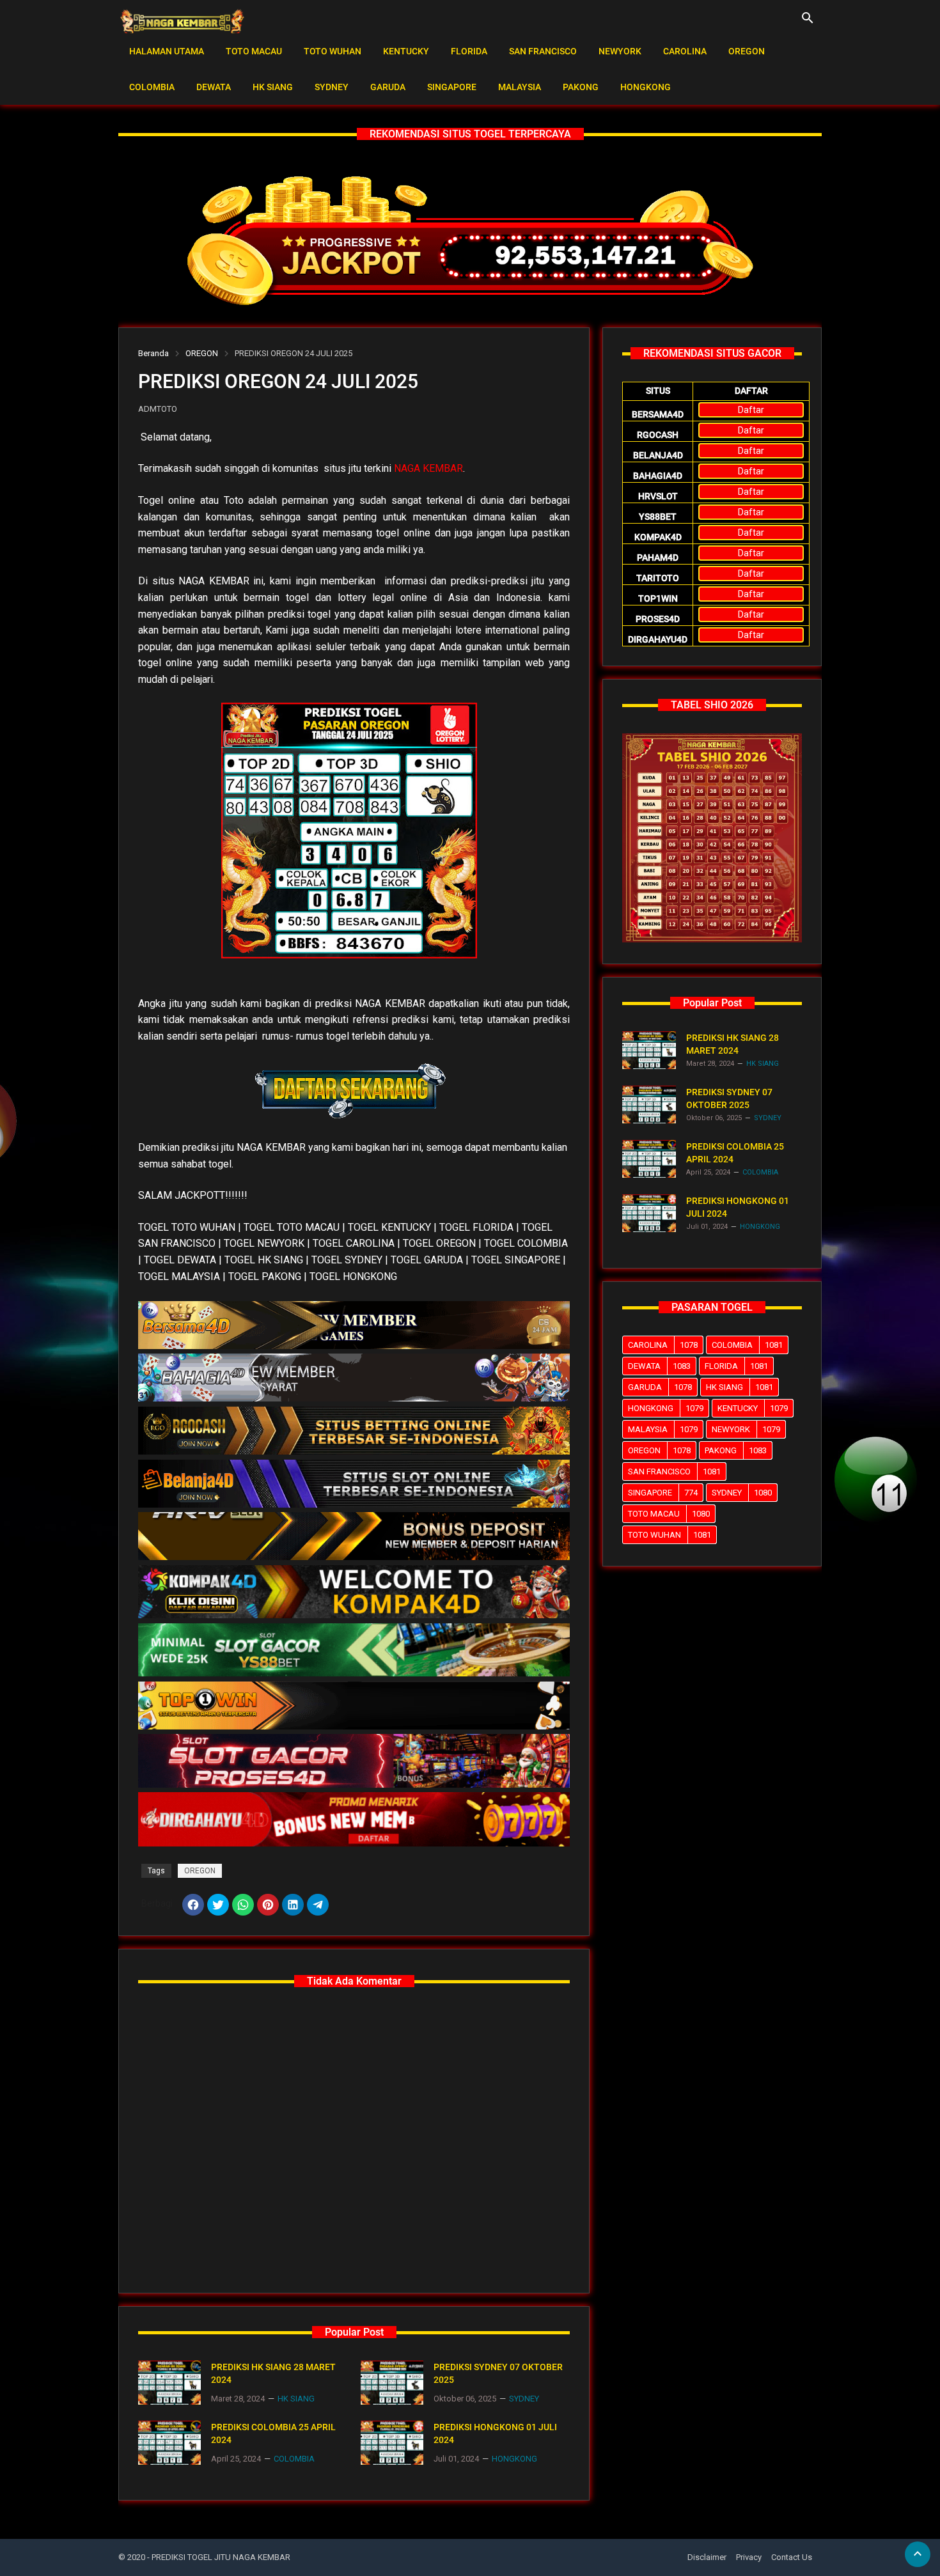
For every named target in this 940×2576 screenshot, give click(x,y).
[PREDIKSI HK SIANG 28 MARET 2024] (169, 2383)
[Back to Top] (918, 2554)
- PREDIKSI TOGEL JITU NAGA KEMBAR (219, 2557)
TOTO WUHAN (333, 51)
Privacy (749, 2557)
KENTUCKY (406, 51)
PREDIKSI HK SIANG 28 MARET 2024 (273, 2373)
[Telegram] (318, 1905)
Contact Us (792, 2557)
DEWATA (214, 87)
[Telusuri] (808, 22)
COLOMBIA (152, 87)
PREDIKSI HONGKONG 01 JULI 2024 (495, 2433)
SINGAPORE (452, 87)
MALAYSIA (520, 87)
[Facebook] (193, 1905)
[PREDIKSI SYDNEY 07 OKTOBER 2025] (392, 2383)
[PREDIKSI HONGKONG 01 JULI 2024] (392, 2443)
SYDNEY (332, 87)
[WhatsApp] (243, 1905)
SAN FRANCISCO (543, 51)
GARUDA (388, 87)
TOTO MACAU (254, 51)
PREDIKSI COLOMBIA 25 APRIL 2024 (273, 2433)
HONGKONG (646, 87)
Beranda (153, 353)
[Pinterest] (268, 1905)
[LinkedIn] (293, 1905)
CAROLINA (685, 51)
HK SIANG (273, 87)
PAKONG (581, 87)
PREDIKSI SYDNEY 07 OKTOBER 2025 (498, 2373)
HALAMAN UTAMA (167, 51)
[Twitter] (218, 1905)
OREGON (747, 51)
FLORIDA (469, 51)
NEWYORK (620, 51)
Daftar (751, 410)
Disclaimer (707, 2557)
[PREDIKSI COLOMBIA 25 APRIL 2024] (169, 2443)
